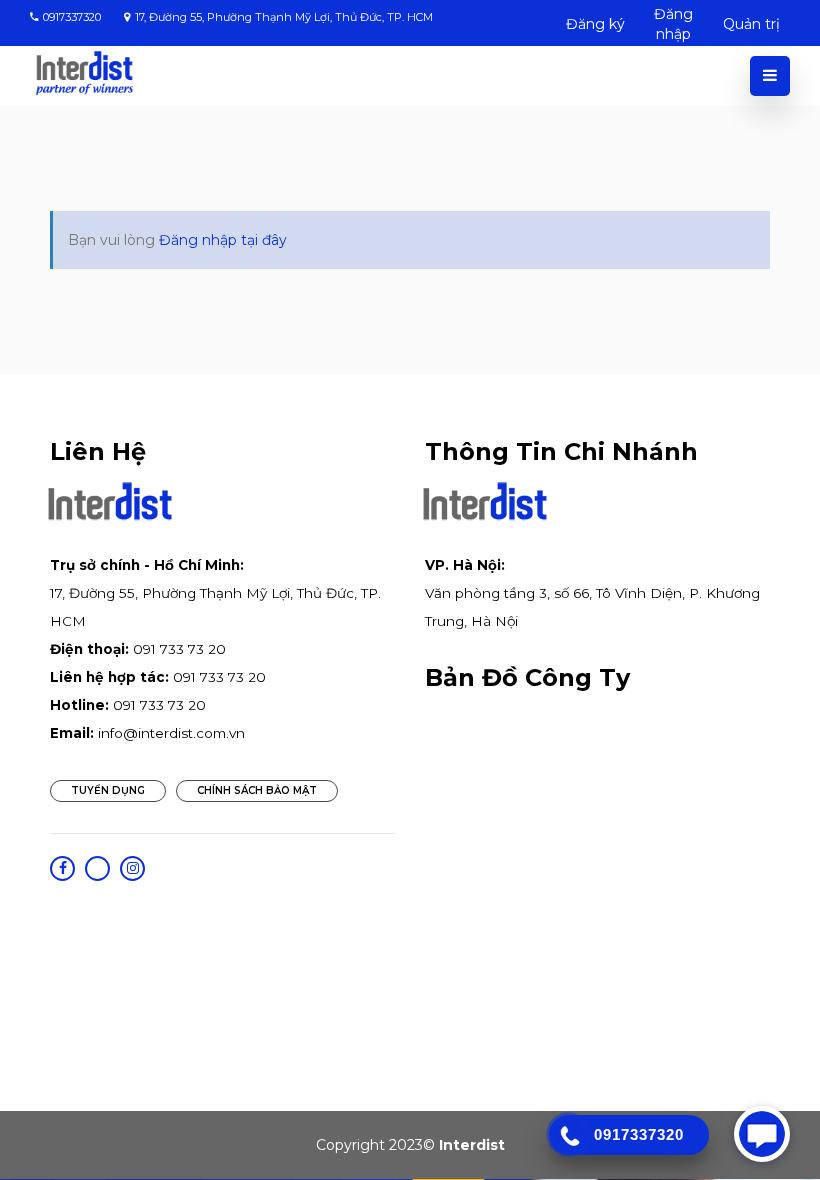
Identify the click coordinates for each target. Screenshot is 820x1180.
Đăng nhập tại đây (223, 240)
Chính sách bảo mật (257, 790)
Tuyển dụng (108, 790)
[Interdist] (84, 73)
